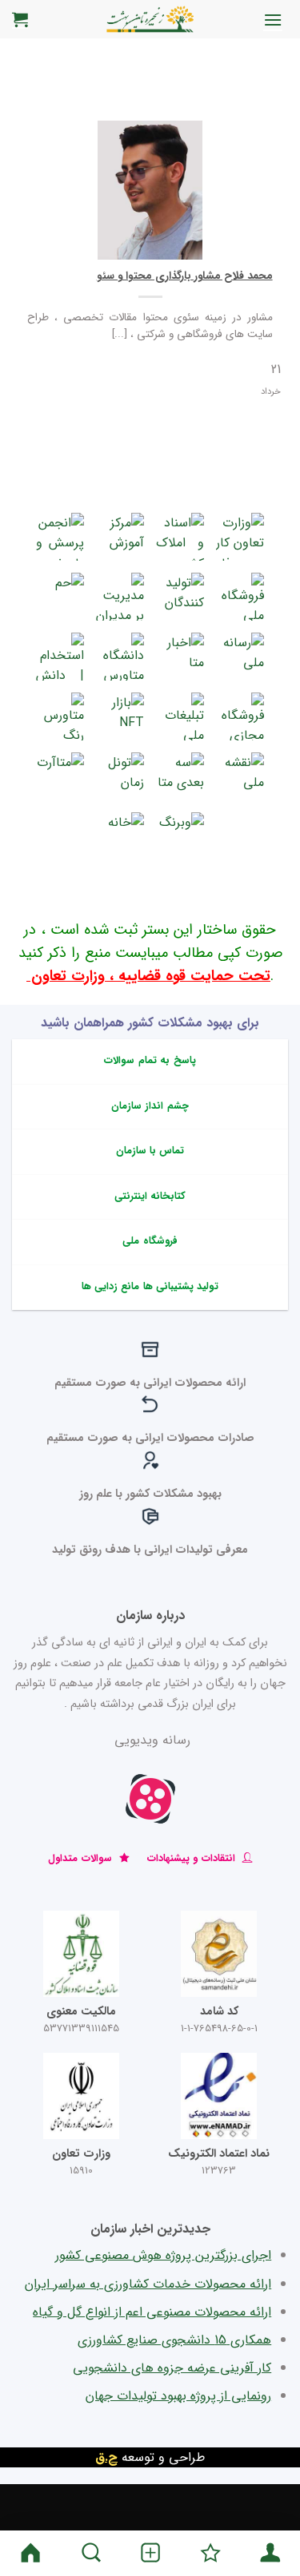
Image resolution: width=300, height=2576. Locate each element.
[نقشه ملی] (240, 776)
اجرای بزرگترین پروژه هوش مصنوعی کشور (163, 2255)
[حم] (60, 597)
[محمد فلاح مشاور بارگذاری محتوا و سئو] (150, 190)
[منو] (273, 20)
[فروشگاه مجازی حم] (240, 716)
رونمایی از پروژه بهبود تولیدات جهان (178, 2396)
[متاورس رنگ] (60, 716)
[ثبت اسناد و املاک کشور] (180, 537)
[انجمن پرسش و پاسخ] (60, 537)
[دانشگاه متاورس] (120, 657)
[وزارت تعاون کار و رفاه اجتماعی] (240, 537)
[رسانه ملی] (240, 657)
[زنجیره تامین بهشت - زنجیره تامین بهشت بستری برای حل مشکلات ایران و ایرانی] (150, 19)
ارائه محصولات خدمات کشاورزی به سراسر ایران (148, 2284)
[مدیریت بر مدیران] (120, 597)
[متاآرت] (60, 776)
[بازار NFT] (120, 716)
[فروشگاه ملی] (240, 597)
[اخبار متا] (180, 657)
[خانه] (120, 836)
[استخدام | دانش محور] (60, 657)
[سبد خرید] (20, 19)
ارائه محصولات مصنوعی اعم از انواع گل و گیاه (152, 2312)
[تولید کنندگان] (180, 597)
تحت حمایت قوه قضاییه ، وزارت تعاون (148, 976)
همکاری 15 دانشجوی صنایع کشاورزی (174, 2340)
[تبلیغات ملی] (180, 716)
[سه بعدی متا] (180, 776)
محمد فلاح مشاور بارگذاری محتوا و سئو (185, 276)
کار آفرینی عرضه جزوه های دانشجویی (172, 2368)
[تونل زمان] (120, 776)
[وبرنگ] (180, 836)
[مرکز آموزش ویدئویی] (120, 537)
